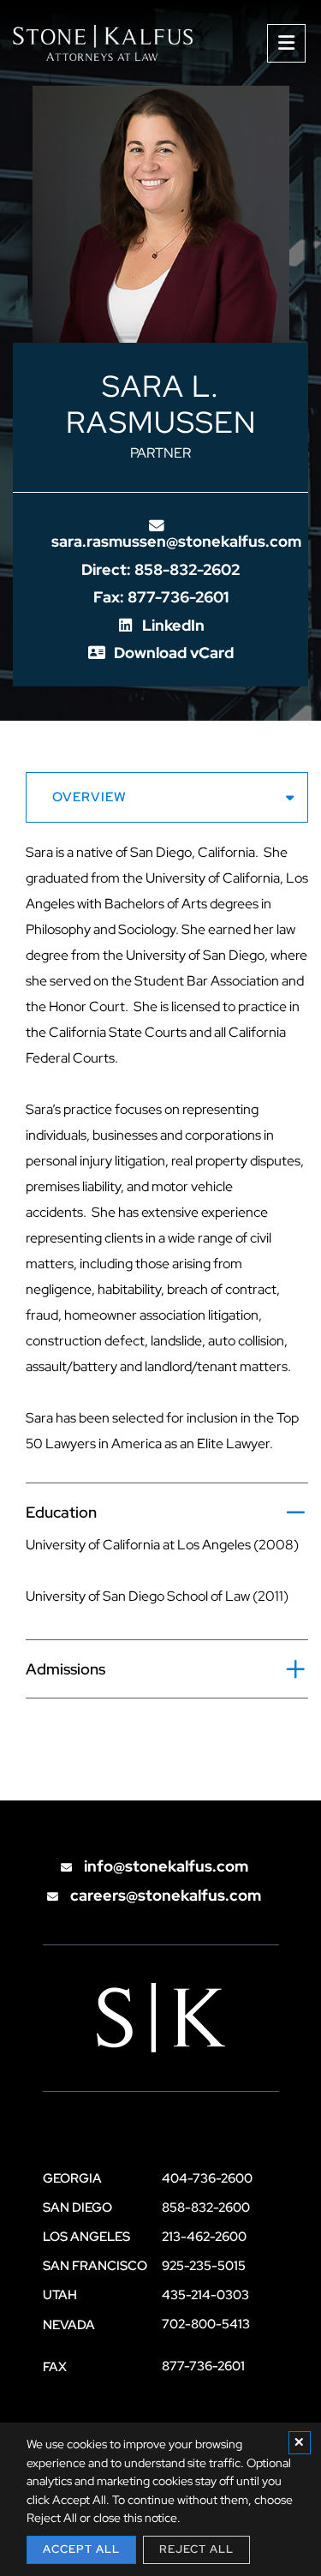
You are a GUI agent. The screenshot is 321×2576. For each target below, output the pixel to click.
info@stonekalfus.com (164, 1866)
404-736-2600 (207, 2178)
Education (61, 1512)
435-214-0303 (205, 2295)
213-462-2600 (204, 2237)
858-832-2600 (206, 2208)
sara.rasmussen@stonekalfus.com (176, 541)
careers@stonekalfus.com (164, 1895)
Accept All (81, 2549)
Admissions (65, 1669)
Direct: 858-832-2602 (160, 569)
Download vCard (174, 653)
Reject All (196, 2549)
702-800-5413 (206, 2324)
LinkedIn (173, 625)
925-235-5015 (204, 2266)
